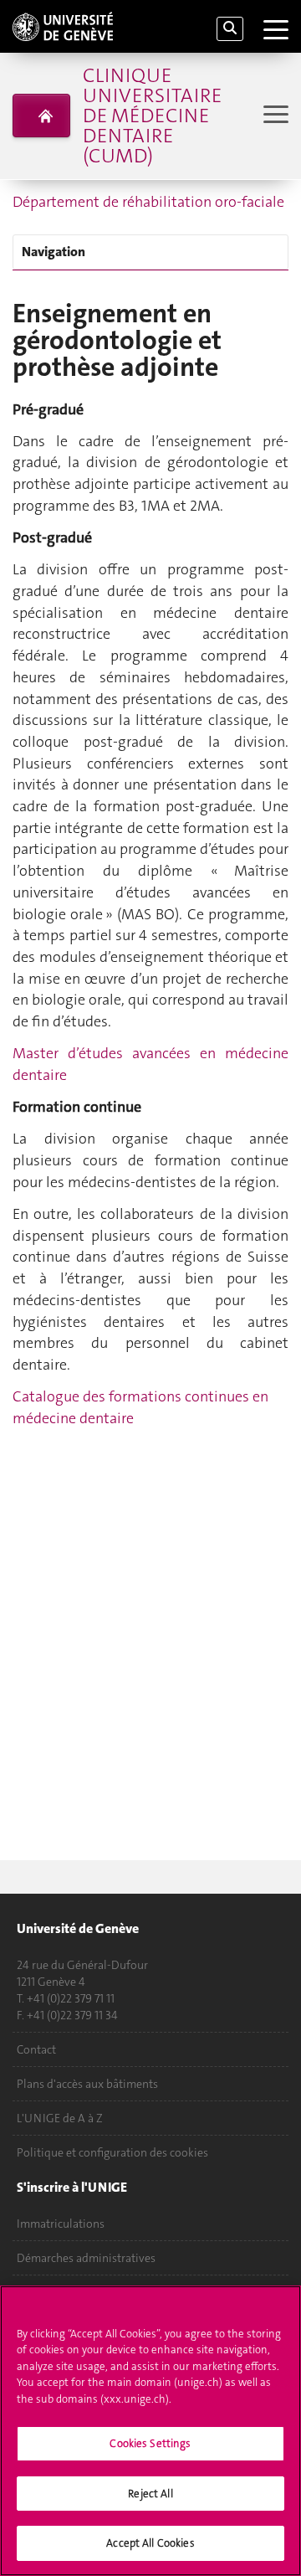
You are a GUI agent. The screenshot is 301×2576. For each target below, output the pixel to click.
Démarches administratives (86, 2258)
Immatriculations (61, 2224)
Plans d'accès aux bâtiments (87, 2084)
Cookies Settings (150, 2443)
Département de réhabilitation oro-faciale (148, 202)
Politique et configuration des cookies (112, 2152)
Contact (36, 2049)
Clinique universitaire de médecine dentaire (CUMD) (152, 116)
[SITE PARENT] (41, 116)
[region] (150, 2431)
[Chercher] (230, 29)
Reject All (150, 2494)
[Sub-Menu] (274, 116)
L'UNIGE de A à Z (60, 2118)
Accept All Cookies (150, 2543)
